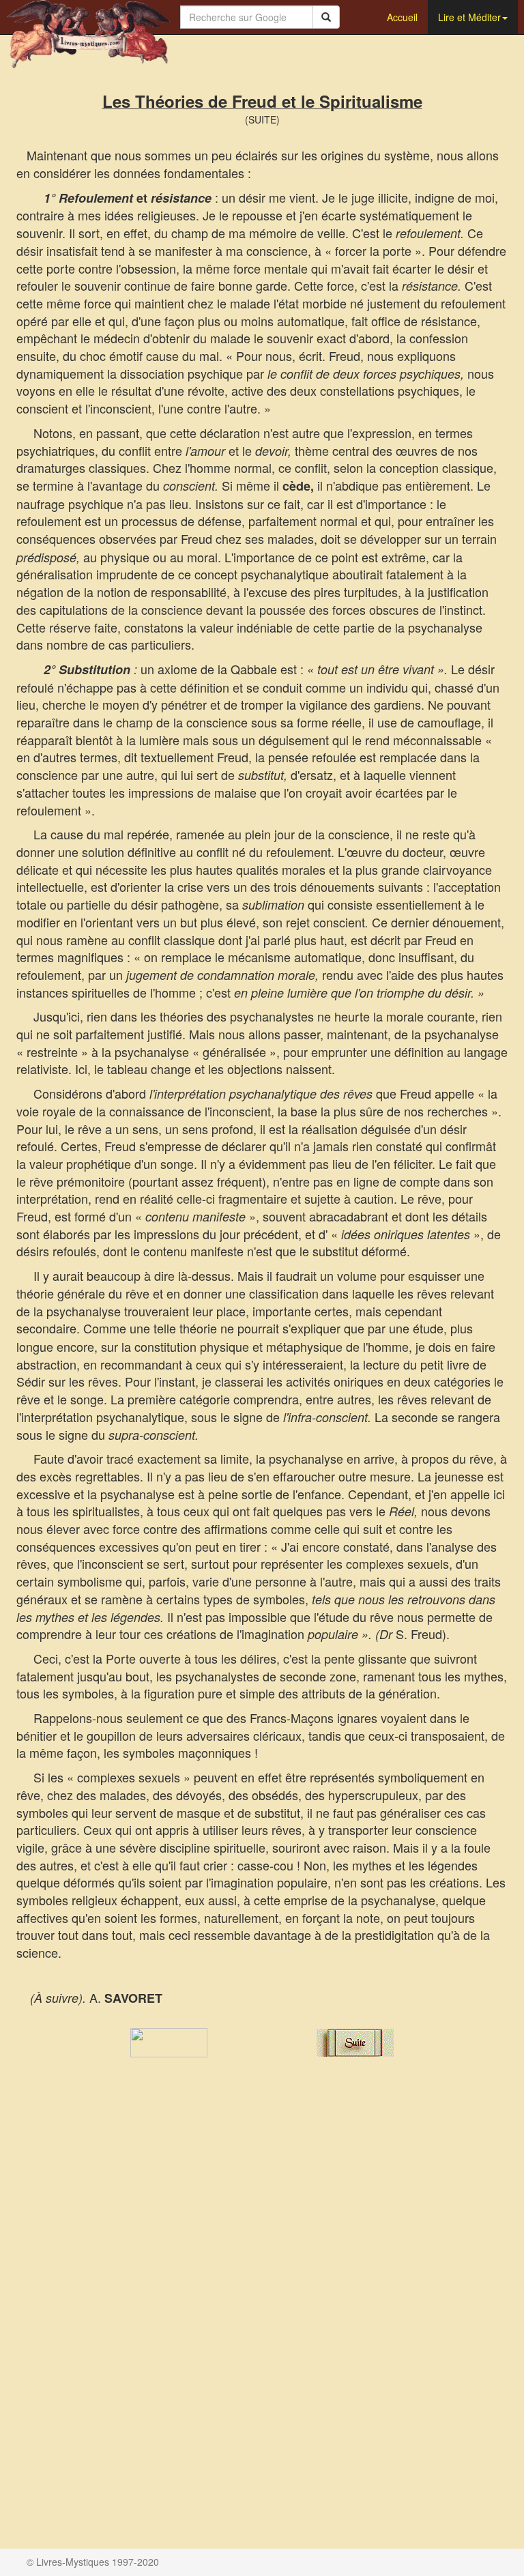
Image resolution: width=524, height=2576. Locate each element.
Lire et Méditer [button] (469, 17)
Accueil (402, 17)
